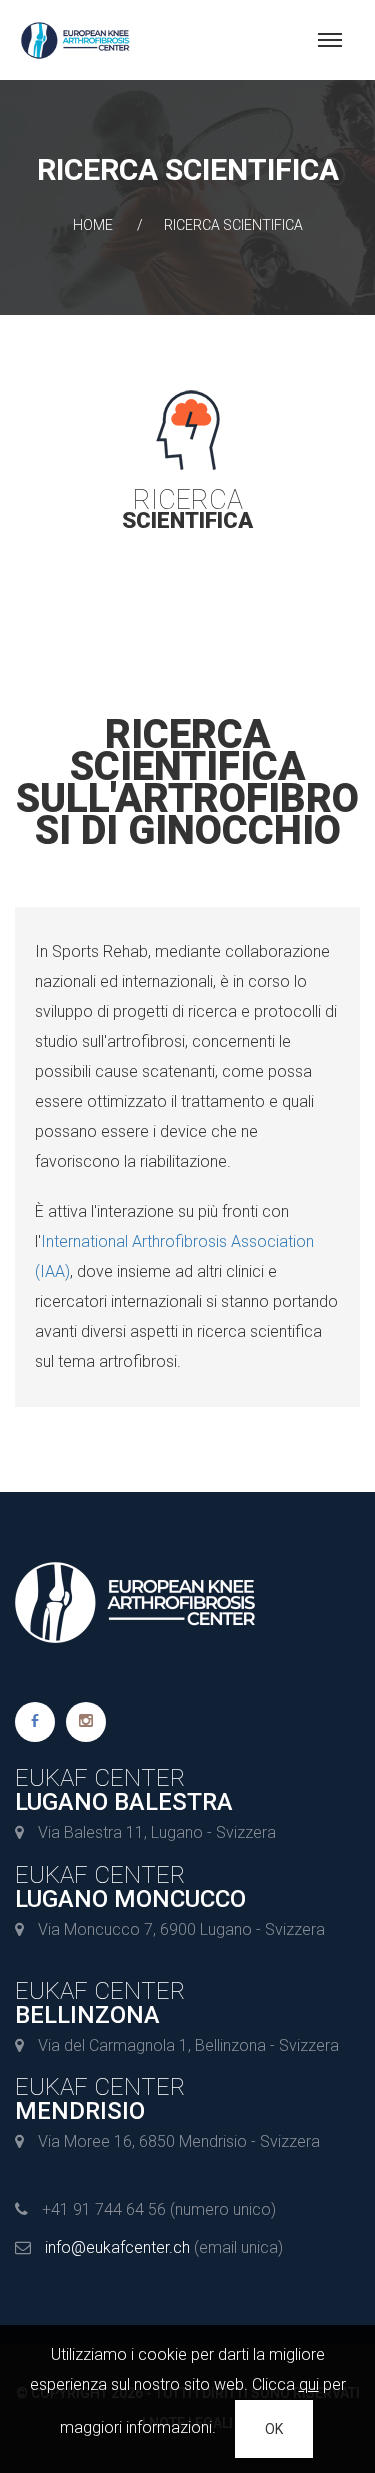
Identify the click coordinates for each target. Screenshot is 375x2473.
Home (93, 225)
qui (309, 2384)
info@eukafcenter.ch (117, 2247)
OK (274, 2429)
